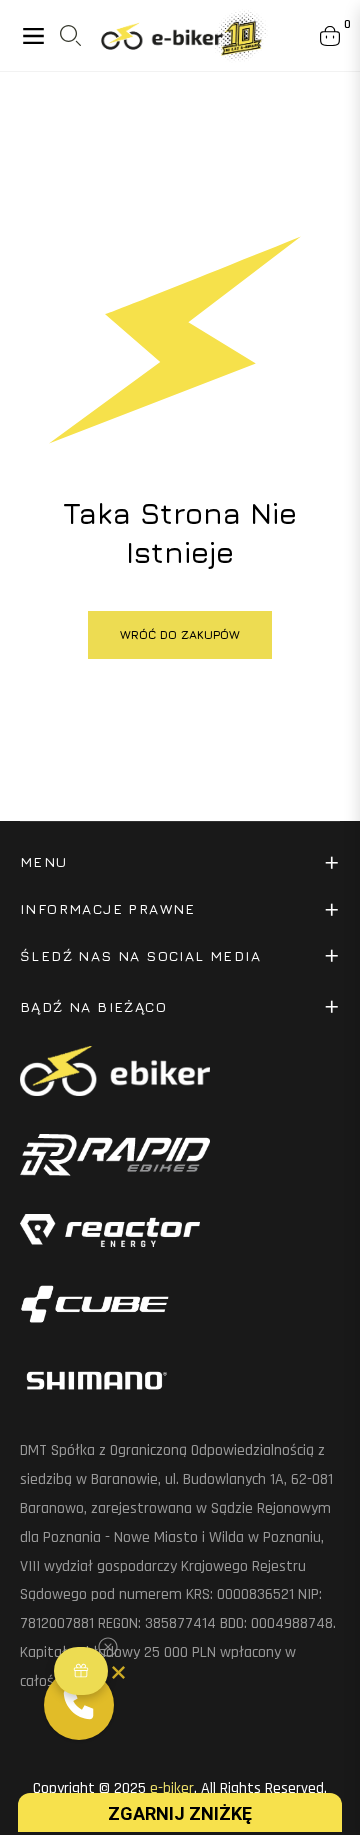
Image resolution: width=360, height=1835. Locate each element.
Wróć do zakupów (180, 634)
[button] (81, 1671)
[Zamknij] (118, 1672)
